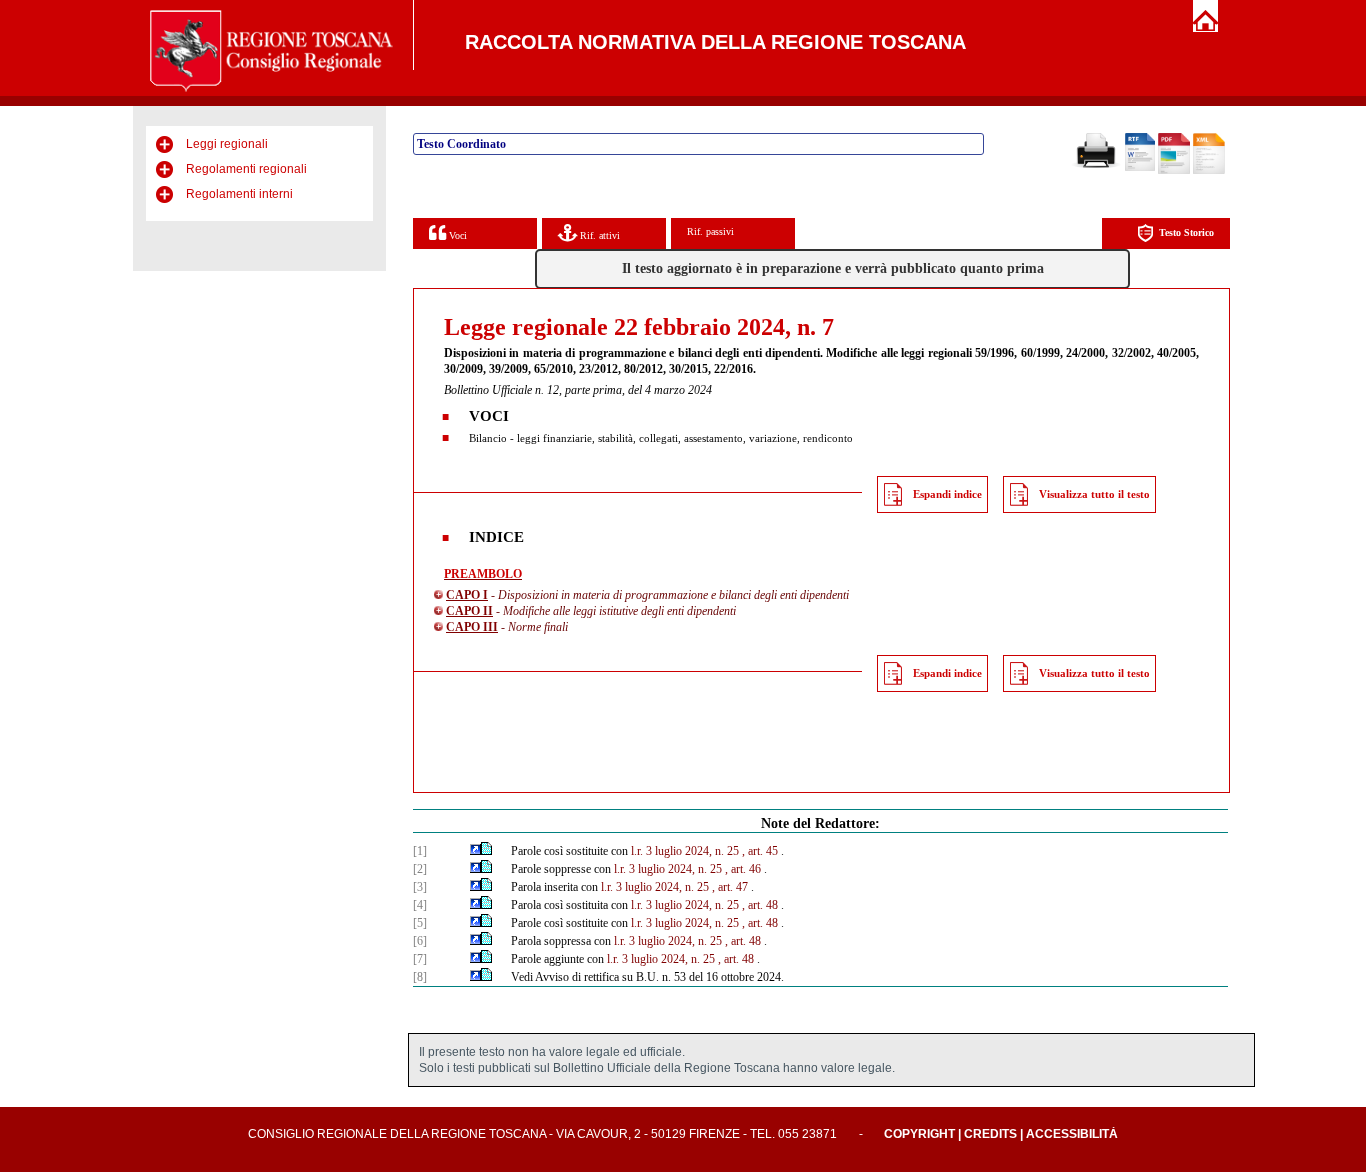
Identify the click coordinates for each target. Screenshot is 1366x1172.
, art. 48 (760, 905)
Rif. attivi (598, 235)
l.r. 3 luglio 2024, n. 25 (685, 851)
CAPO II (469, 611)
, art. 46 (743, 869)
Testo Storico (1186, 232)
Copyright (919, 1134)
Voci (456, 235)
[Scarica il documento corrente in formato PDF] (1174, 170)
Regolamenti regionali (246, 169)
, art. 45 (760, 851)
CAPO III (472, 627)
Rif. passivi (710, 231)
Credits (990, 1134)
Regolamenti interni (239, 194)
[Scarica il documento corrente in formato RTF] (1140, 167)
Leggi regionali (227, 144)
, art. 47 (730, 887)
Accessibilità (1072, 1134)
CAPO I (467, 595)
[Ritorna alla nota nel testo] (475, 851)
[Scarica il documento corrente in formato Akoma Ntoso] (1209, 170)
